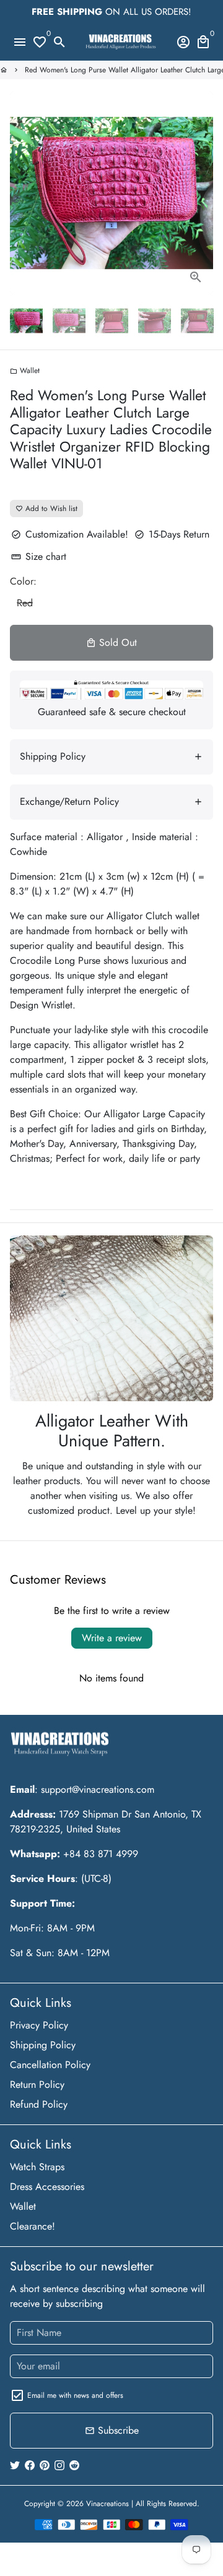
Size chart (39, 556)
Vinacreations (107, 2504)
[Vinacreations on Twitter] (15, 2465)
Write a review (112, 1638)
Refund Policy (39, 2104)
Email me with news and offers (75, 2395)
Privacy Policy (39, 2025)
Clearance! (33, 2226)
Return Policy (37, 2084)
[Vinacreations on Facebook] (30, 2465)
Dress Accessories (47, 2187)
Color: (23, 581)
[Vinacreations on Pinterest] (45, 2465)
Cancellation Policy (50, 2065)
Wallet (25, 371)
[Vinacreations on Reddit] (74, 2465)
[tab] (111, 757)
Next (201, 193)
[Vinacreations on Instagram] (59, 2465)
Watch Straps (37, 2167)
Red (25, 603)
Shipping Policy (43, 2045)
